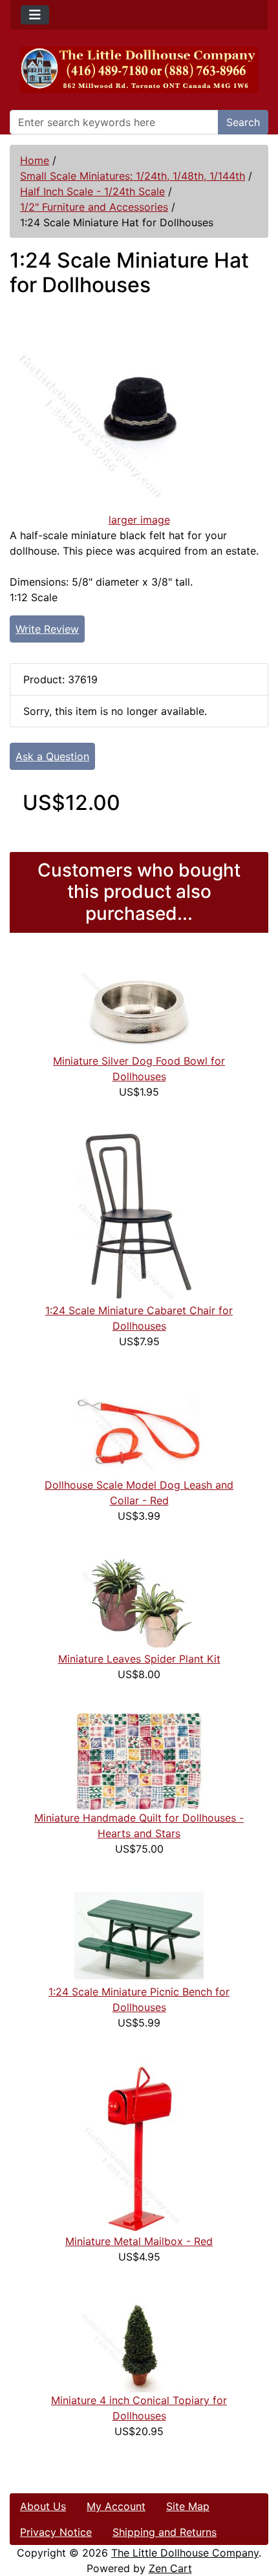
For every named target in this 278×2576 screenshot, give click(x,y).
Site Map (188, 2506)
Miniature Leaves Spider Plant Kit (139, 1659)
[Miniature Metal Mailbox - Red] (139, 2147)
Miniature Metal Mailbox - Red (139, 2241)
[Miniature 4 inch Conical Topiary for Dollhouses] (139, 2343)
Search (243, 122)
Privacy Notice (56, 2532)
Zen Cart (170, 2568)
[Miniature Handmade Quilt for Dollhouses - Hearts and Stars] (139, 1761)
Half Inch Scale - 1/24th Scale (92, 191)
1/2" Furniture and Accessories (94, 207)
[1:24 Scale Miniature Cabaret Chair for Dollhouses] (139, 1216)
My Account (116, 2506)
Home (35, 160)
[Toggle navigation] (35, 15)
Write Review (47, 629)
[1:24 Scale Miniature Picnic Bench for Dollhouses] (139, 1935)
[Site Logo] (139, 70)
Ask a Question (52, 756)
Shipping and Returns (165, 2532)
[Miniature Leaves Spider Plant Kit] (139, 1602)
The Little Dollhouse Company (185, 2553)
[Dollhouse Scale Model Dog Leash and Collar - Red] (139, 1428)
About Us (43, 2506)
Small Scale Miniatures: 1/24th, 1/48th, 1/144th (133, 176)
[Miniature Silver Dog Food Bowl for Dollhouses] (139, 1004)
